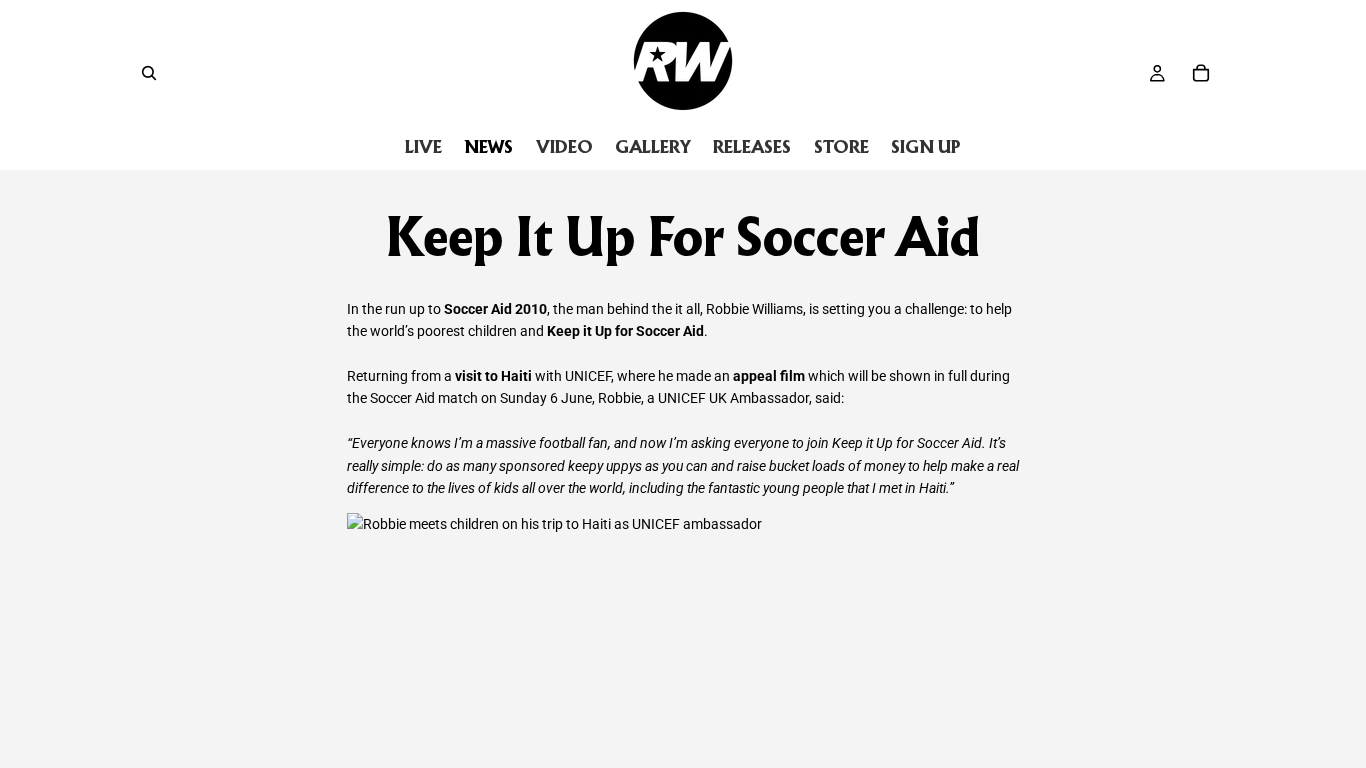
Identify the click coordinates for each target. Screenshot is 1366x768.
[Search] (149, 73)
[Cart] (1201, 73)
